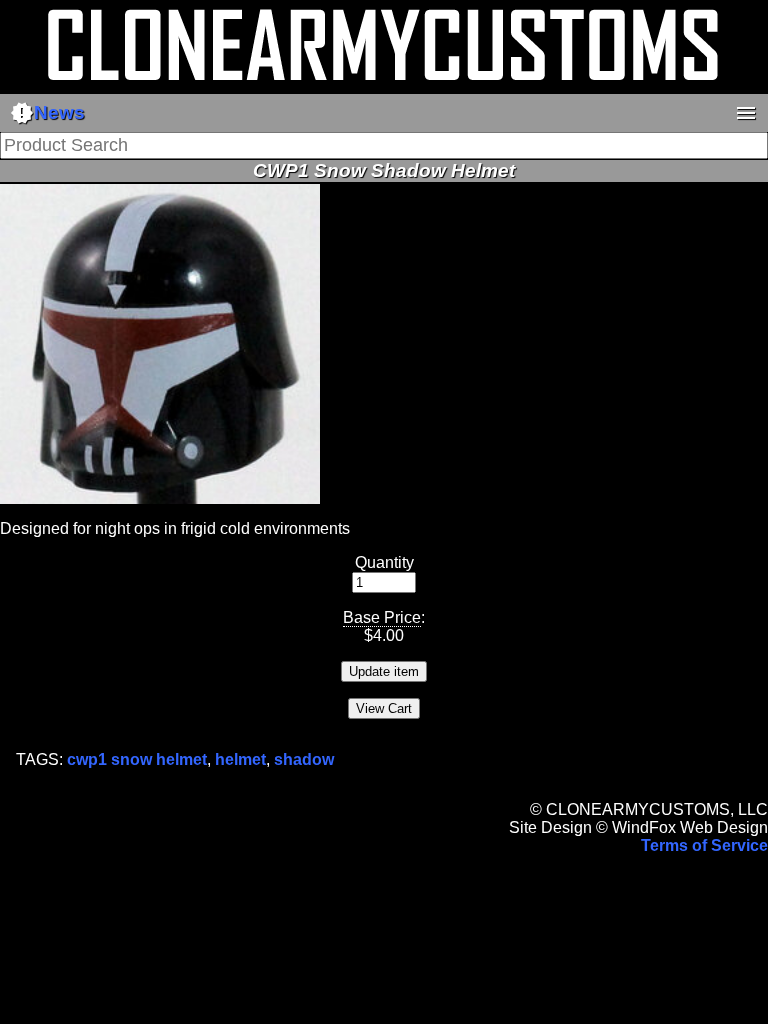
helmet (240, 759)
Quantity (384, 562)
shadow (304, 759)
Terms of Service (704, 845)
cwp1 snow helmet (137, 759)
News (47, 113)
